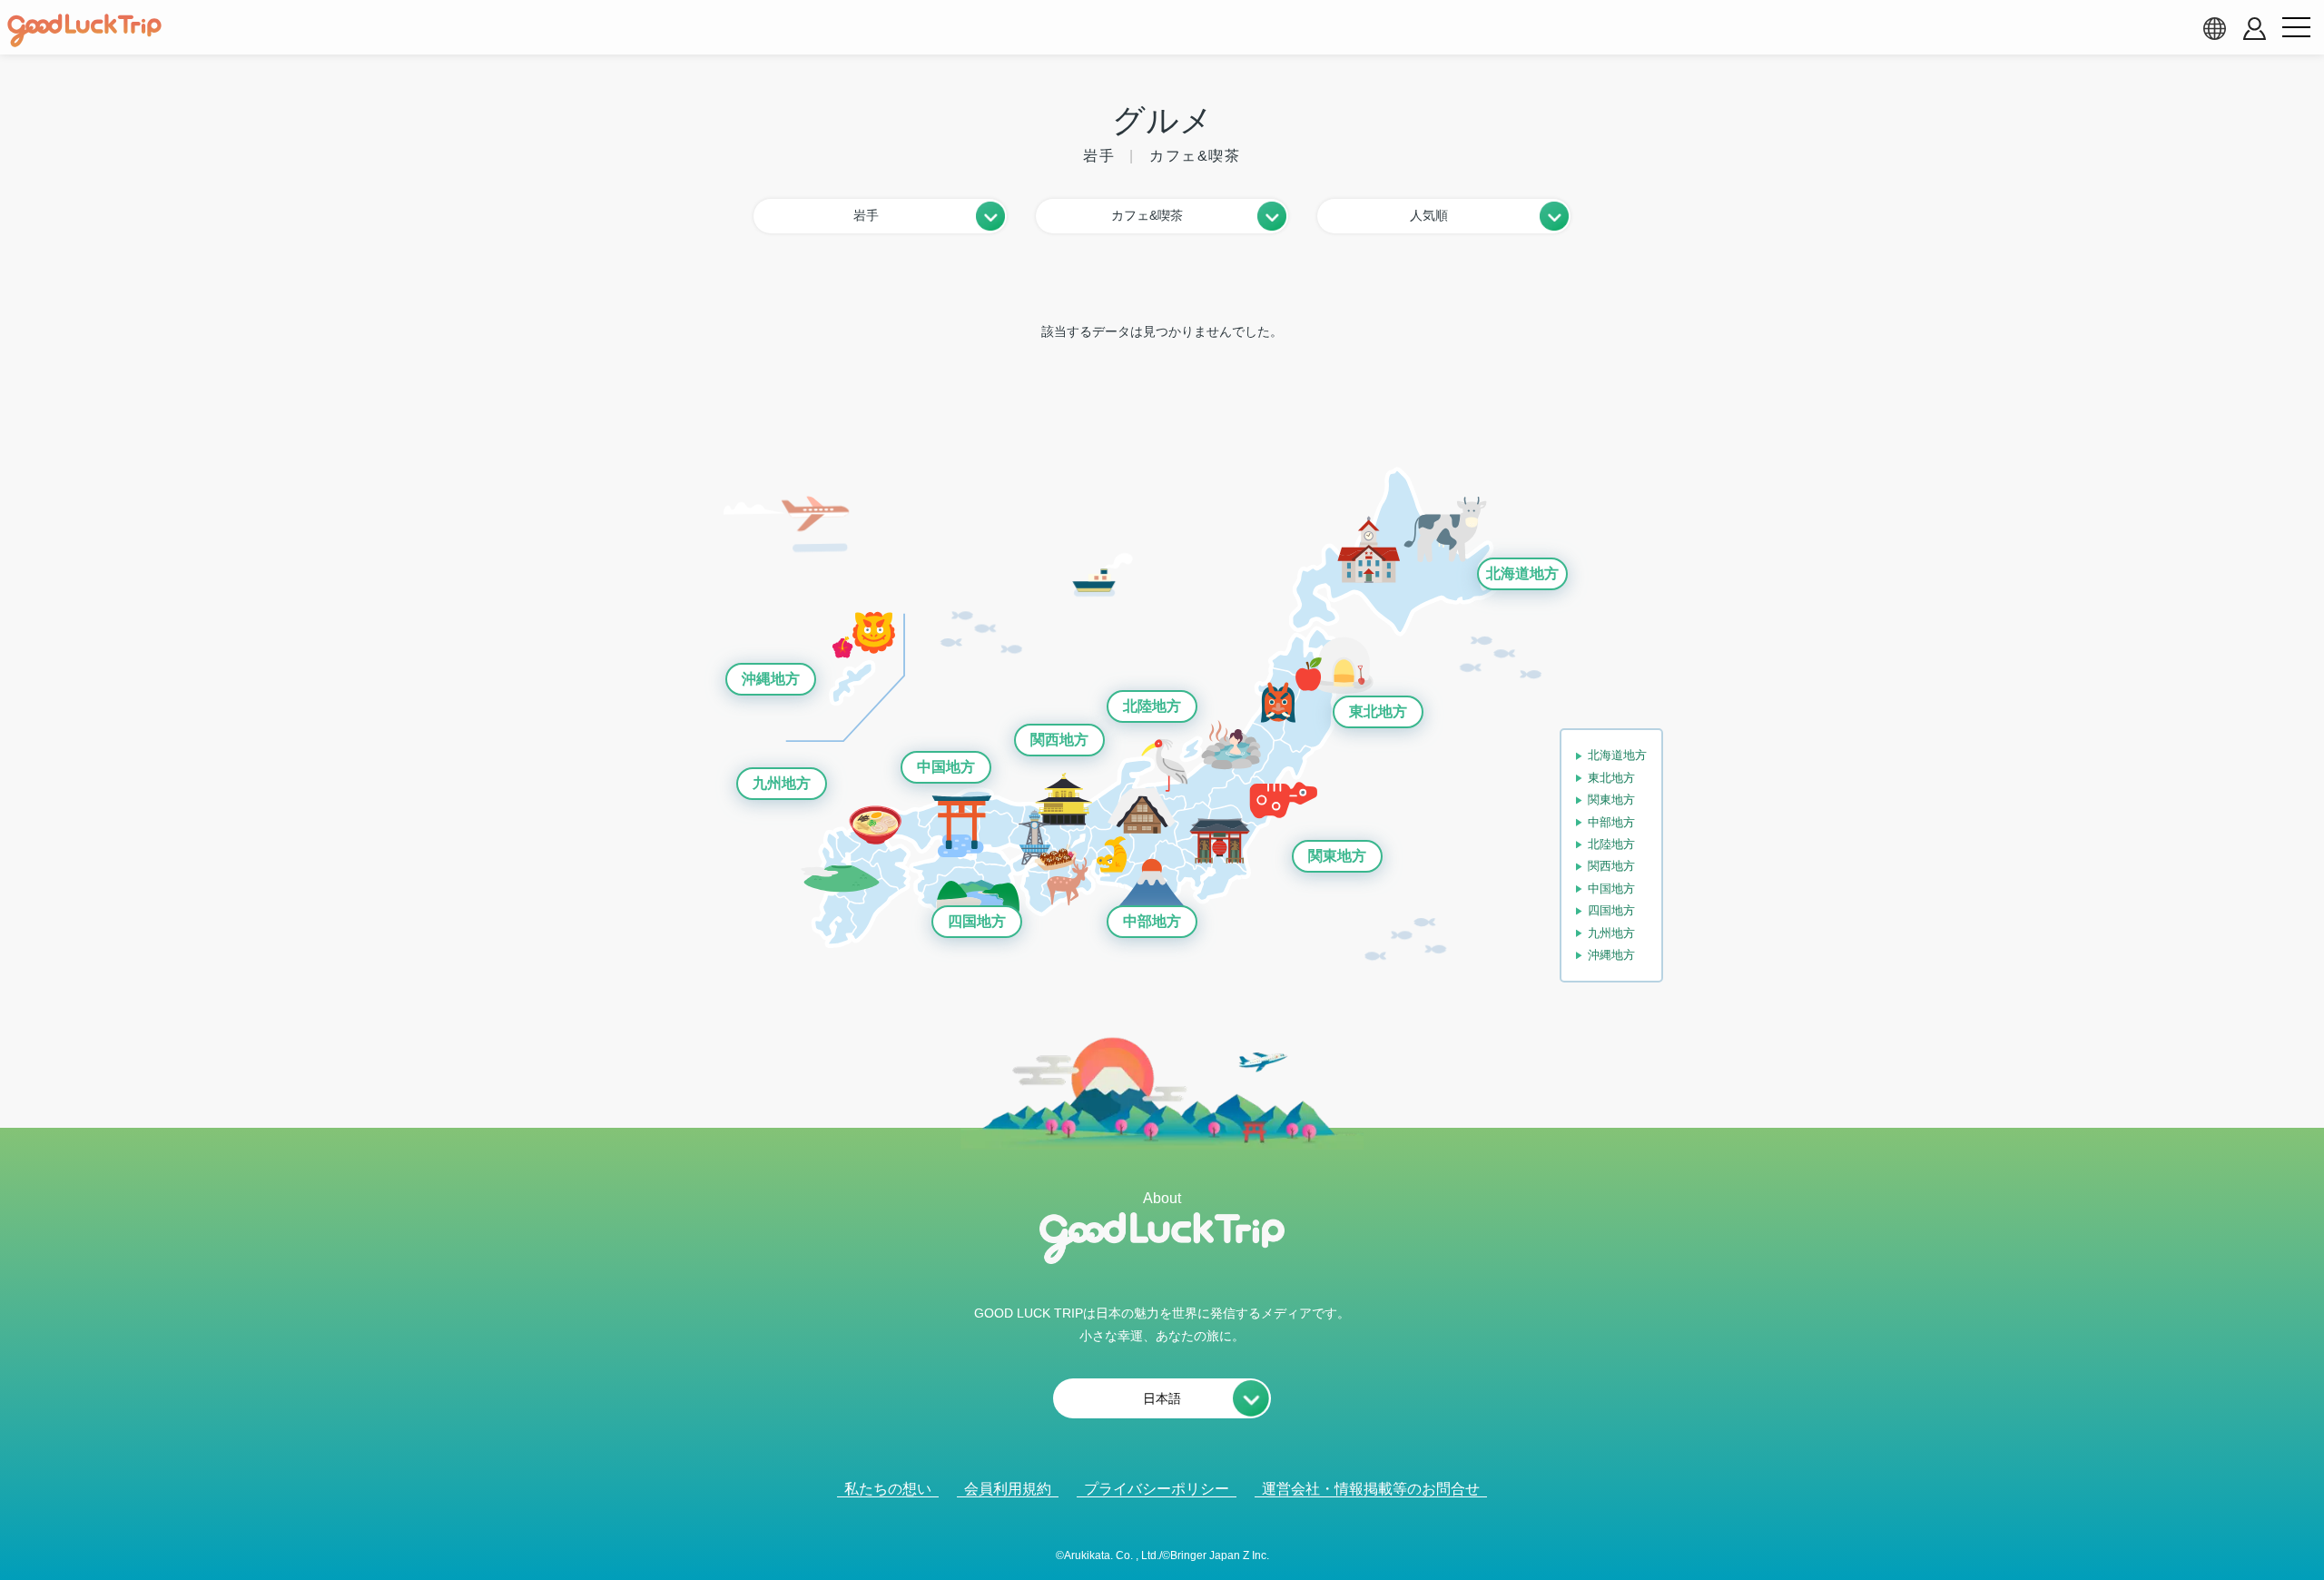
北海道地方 (1522, 573)
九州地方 (782, 783)
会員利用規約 (1008, 1489)
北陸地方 (1152, 706)
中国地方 (946, 767)
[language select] (2214, 28)
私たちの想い (888, 1489)
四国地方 (977, 921)
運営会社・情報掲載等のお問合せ (1371, 1489)
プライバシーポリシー (1157, 1489)
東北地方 (1378, 711)
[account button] (2255, 29)
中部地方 (1152, 921)
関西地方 (1059, 740)
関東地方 (1337, 856)
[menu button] (2296, 28)
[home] (84, 31)
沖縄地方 (771, 679)
